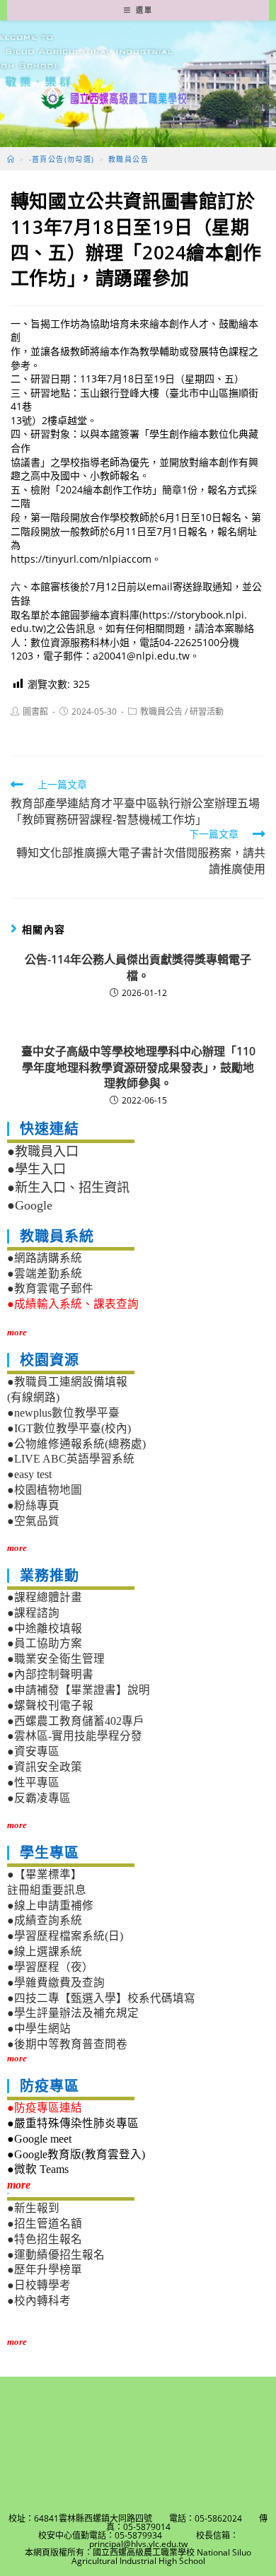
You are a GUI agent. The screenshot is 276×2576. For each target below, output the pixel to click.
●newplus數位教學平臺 (63, 1413)
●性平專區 (33, 1782)
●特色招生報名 (45, 2239)
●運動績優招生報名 (56, 2255)
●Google (30, 1205)
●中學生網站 (39, 2028)
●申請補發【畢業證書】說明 (79, 1690)
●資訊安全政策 (45, 1767)
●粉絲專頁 (33, 1505)
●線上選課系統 (45, 1951)
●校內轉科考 (39, 2301)
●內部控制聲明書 (50, 1674)
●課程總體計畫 (45, 1597)
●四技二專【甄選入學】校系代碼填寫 (101, 1998)
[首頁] (11, 159)
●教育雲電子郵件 (50, 1288)
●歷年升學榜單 (45, 2270)
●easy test (29, 1474)
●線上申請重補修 (50, 1905)
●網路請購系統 (45, 1258)
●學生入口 (36, 1169)
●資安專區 (33, 1751)
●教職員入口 (43, 1152)
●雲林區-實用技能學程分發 (75, 1736)
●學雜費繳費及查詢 (56, 1983)
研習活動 (207, 712)
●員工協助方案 (45, 1643)
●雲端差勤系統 (45, 1274)
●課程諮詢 (33, 1613)
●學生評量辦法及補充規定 (73, 2013)
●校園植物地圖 (45, 1490)
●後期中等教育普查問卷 (67, 2044)
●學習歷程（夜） (50, 1967)
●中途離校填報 (45, 1628)
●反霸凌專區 (39, 1798)
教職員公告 (161, 712)
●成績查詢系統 (45, 1920)
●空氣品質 (33, 1521)
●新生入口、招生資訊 (68, 1188)
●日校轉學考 (39, 2285)
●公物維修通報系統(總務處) (76, 1444)
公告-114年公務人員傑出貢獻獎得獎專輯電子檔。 (138, 967)
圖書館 (35, 712)
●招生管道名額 (45, 2224)
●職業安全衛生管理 (56, 1659)
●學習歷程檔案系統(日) (65, 1936)
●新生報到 (33, 2208)
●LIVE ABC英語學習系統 (71, 1459)
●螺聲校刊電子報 (50, 1705)
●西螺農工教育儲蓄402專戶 (76, 1721)
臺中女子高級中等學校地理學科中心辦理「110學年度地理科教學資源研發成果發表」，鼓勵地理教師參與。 (138, 1067)
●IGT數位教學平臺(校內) (69, 1428)
